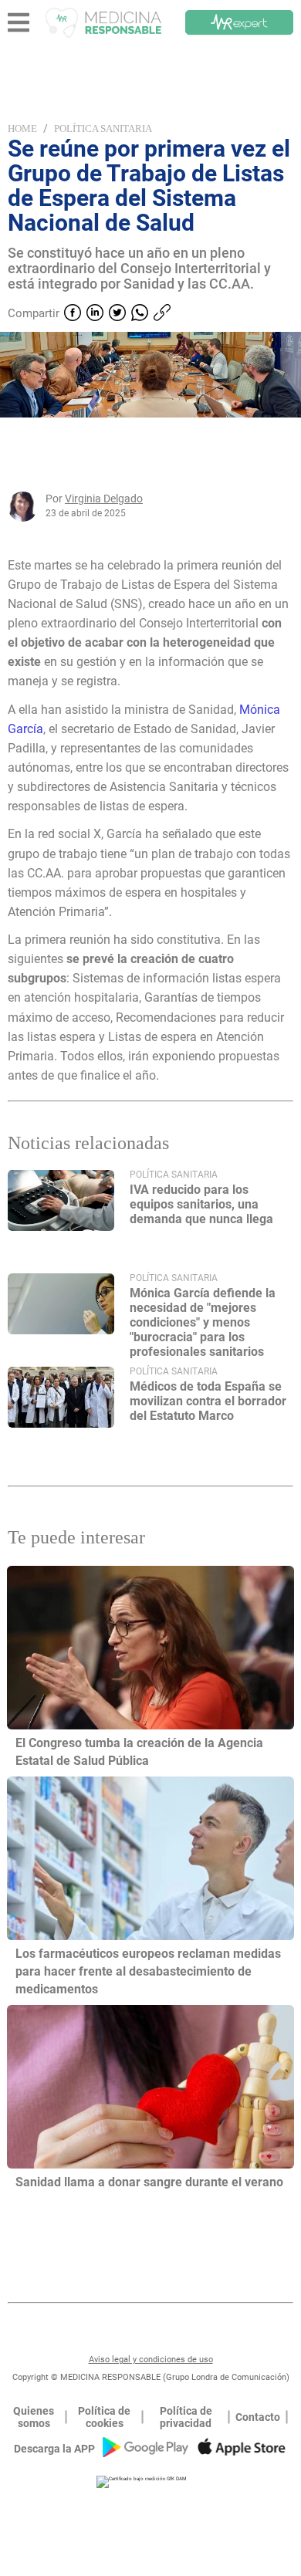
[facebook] (73, 314)
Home (22, 128)
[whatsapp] (140, 314)
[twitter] (117, 314)
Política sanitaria (103, 128)
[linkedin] (95, 314)
